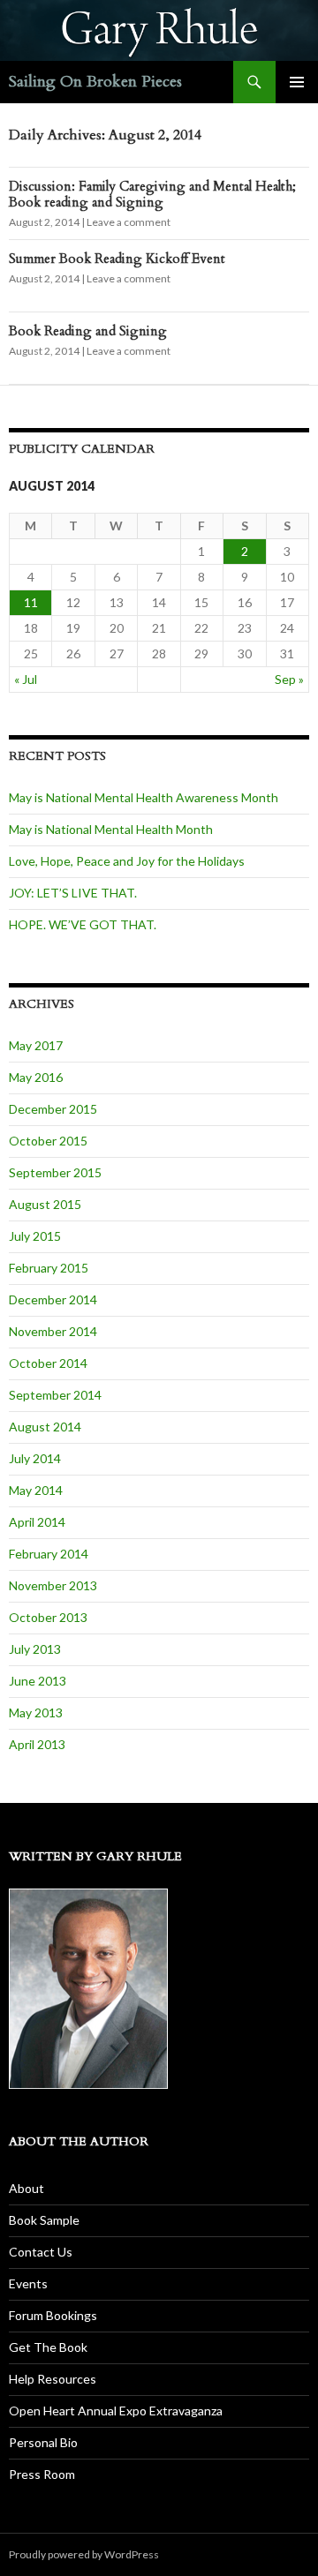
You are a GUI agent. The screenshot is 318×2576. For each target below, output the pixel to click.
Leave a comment (129, 222)
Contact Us (41, 2252)
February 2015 (49, 1268)
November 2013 (53, 1585)
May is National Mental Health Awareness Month (144, 797)
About (26, 2188)
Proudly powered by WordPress (84, 2554)
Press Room (42, 2474)
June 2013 (38, 1681)
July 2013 (35, 1649)
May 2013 (36, 1712)
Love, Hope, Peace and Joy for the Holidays (127, 861)
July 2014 (35, 1458)
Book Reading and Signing (88, 331)
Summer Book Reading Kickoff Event (117, 259)
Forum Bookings (53, 2315)
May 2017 (36, 1045)
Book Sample (44, 2220)
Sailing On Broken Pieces (95, 82)
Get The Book (48, 2347)
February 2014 (49, 1554)
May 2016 (36, 1077)
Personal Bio (43, 2442)
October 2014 (48, 1363)
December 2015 (53, 1109)
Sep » (289, 679)
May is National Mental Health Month (111, 829)
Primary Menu (297, 82)
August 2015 (45, 1204)
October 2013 (48, 1617)
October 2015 (48, 1141)
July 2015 (35, 1236)
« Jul (26, 679)
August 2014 (45, 1427)
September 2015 (55, 1172)
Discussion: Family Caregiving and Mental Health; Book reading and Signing (152, 194)
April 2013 (37, 1744)
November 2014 (53, 1331)
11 (31, 602)
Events (28, 2283)
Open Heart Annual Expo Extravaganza (116, 2411)
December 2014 (53, 1299)
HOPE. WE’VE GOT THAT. (83, 924)
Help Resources (53, 2379)
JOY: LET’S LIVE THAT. (73, 893)
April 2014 (37, 1522)
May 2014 (36, 1490)
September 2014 (55, 1395)
